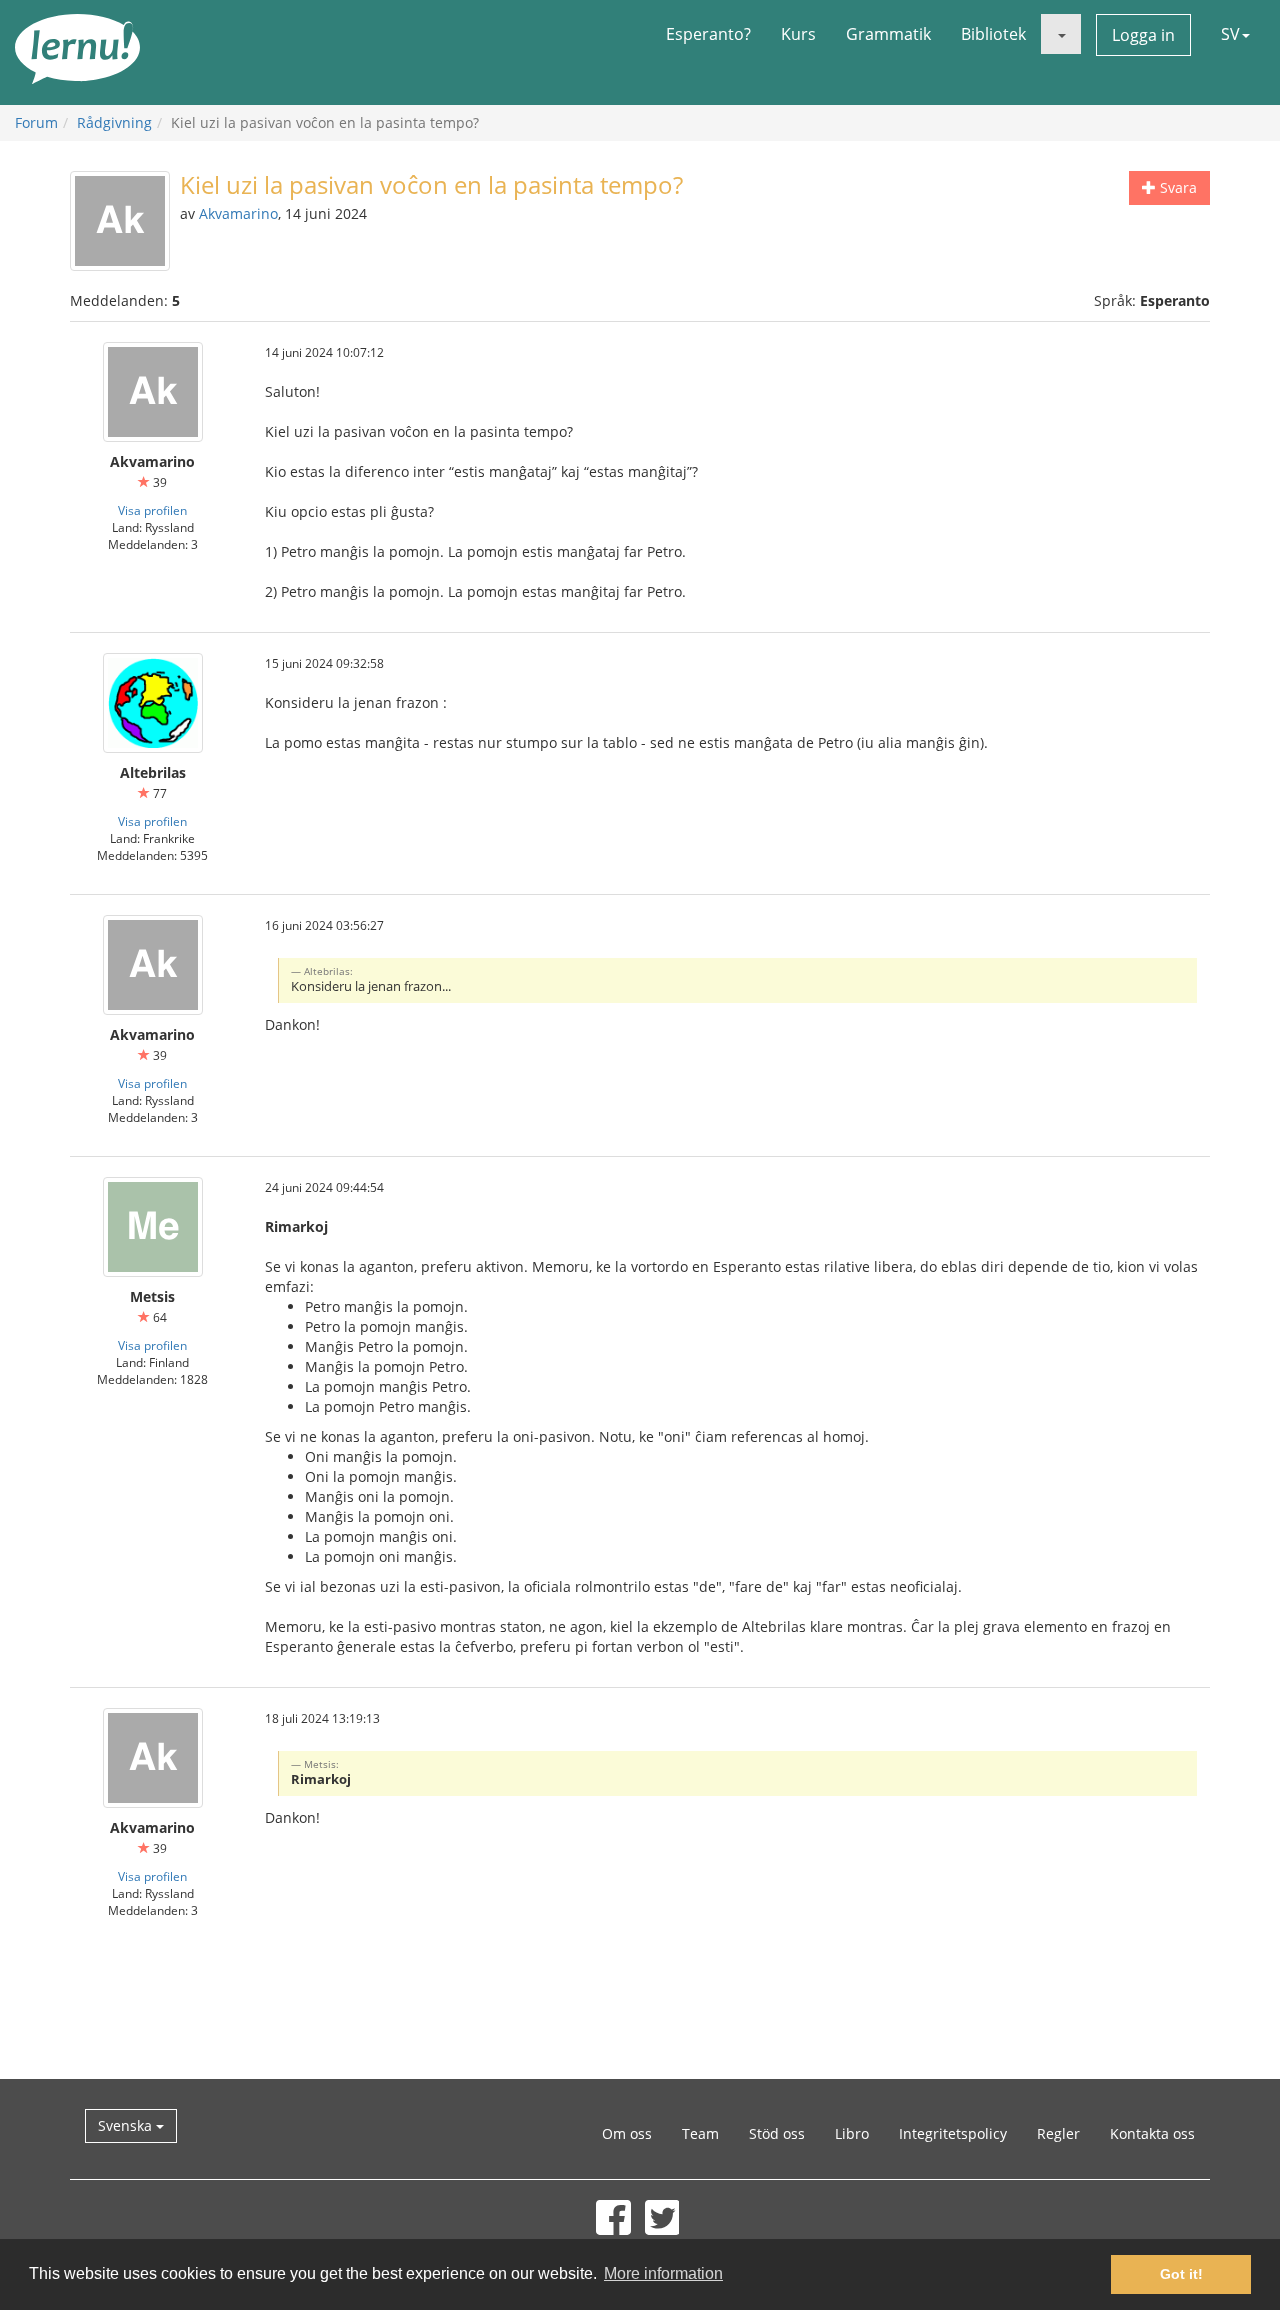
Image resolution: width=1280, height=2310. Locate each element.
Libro (852, 2133)
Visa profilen (152, 510)
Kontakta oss (1152, 2133)
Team (700, 2133)
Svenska (127, 2125)
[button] (1061, 34)
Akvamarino (238, 213)
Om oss (627, 2133)
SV (1230, 34)
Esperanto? (708, 34)
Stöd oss (777, 2133)
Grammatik (888, 34)
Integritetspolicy (953, 2133)
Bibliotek (993, 34)
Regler (1058, 2133)
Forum (36, 122)
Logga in (1143, 35)
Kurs (798, 34)
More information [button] (663, 2273)
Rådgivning (114, 122)
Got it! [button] (1181, 2274)
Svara (1176, 187)
